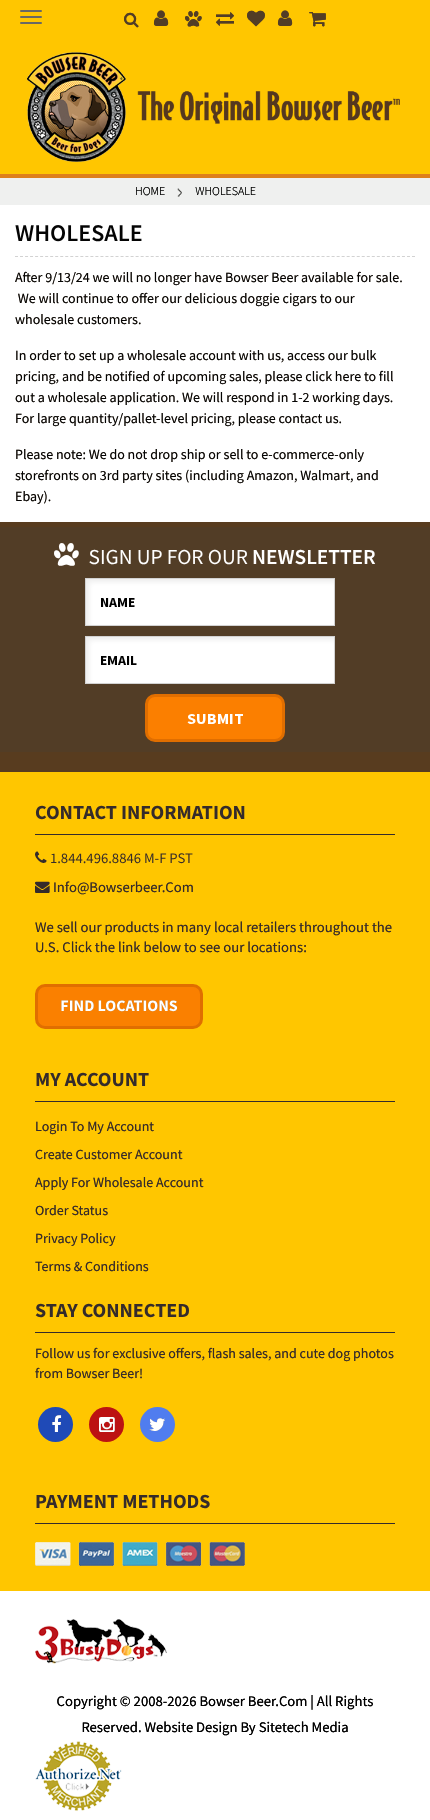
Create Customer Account (108, 1154)
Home (150, 191)
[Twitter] (157, 1424)
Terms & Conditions (92, 1266)
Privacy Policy (75, 1238)
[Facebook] (55, 1424)
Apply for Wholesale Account (119, 1182)
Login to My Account (94, 1126)
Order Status (71, 1210)
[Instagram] (106, 1424)
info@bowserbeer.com (123, 888)
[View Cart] (318, 20)
